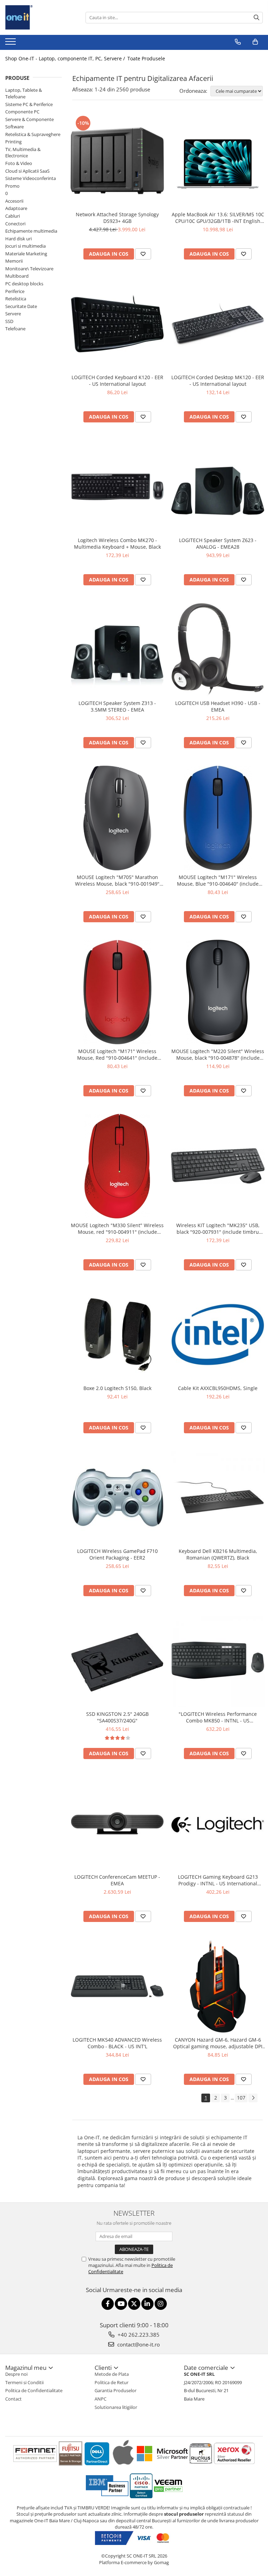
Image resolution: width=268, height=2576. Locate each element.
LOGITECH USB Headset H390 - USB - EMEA (218, 706)
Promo (12, 186)
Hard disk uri (18, 239)
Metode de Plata (112, 2374)
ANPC (100, 2399)
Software (14, 127)
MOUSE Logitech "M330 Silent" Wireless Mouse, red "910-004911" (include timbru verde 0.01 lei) (117, 1229)
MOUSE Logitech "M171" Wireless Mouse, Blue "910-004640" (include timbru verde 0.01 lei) (218, 880)
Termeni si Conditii (24, 2382)
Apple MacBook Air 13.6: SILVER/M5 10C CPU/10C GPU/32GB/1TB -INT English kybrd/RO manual (218, 218)
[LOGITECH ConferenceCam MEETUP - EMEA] (117, 1823)
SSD (9, 321)
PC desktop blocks (24, 284)
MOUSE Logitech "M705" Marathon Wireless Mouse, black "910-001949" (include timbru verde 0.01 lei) (117, 880)
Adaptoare (16, 208)
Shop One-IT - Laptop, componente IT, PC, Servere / (66, 58)
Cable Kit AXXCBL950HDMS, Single (218, 1388)
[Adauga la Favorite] (143, 254)
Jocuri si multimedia (25, 246)
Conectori (15, 224)
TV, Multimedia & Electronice (23, 153)
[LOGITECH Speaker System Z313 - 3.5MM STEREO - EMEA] (117, 649)
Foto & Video (19, 163)
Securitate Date (21, 306)
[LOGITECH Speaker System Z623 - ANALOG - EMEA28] (218, 487)
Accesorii (14, 201)
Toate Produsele (146, 58)
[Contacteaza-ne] (238, 42)
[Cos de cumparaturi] (255, 42)
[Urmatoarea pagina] (253, 2098)
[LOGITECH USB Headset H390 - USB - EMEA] (218, 649)
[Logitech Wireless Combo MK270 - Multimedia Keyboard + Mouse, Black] (117, 487)
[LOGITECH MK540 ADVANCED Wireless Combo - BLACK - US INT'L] (117, 1986)
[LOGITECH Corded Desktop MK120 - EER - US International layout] (218, 324)
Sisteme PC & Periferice (29, 104)
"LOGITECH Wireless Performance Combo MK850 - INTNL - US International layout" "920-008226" (218, 1717)
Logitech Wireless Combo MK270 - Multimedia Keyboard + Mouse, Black (117, 543)
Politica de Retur (111, 2382)
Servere (13, 314)
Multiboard (17, 276)
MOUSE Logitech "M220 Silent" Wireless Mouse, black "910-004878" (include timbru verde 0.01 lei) (218, 1054)
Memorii (14, 261)
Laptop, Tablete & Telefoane (24, 93)
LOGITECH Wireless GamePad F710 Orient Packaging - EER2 (117, 1554)
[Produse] (11, 44)
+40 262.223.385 (138, 2335)
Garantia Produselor (116, 2390)
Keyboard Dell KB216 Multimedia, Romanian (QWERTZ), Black (218, 1554)
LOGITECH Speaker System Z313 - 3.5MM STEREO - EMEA (117, 706)
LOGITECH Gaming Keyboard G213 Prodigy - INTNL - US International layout (218, 1880)
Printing (13, 142)
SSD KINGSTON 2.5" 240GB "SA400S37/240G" (117, 1717)
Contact (13, 2399)
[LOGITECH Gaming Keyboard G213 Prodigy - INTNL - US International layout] (218, 1823)
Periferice (15, 291)
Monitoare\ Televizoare (29, 269)
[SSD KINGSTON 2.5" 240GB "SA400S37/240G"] (117, 1660)
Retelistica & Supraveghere (33, 134)
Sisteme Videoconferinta (31, 178)
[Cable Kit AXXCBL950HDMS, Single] (218, 1335)
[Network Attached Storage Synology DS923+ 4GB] (117, 161)
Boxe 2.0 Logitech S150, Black (117, 1388)
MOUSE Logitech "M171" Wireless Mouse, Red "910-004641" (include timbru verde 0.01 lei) (117, 1054)
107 (241, 2098)
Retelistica (16, 299)
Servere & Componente (29, 119)
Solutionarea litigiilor (116, 2407)
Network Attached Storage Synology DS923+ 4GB (117, 218)
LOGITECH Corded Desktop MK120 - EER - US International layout (218, 381)
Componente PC (22, 112)
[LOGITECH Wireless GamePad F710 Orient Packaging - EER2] (117, 1497)
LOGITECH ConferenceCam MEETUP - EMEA (117, 1880)
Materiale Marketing (26, 254)
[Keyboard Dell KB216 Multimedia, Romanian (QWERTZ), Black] (218, 1497)
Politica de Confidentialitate (34, 2390)
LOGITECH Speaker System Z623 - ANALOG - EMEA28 (218, 543)
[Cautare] (256, 18)
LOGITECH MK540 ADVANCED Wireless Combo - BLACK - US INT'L (117, 2043)
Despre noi (16, 2374)
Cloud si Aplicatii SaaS (27, 171)
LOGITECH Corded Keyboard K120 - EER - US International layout (117, 381)
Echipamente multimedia (31, 231)
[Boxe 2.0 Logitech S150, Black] (117, 1335)
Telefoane (15, 329)
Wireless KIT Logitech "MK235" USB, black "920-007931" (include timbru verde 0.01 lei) (218, 1229)
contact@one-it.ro (138, 2344)
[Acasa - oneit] (40, 17)
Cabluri (13, 216)
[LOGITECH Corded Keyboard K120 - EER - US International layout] (117, 324)
